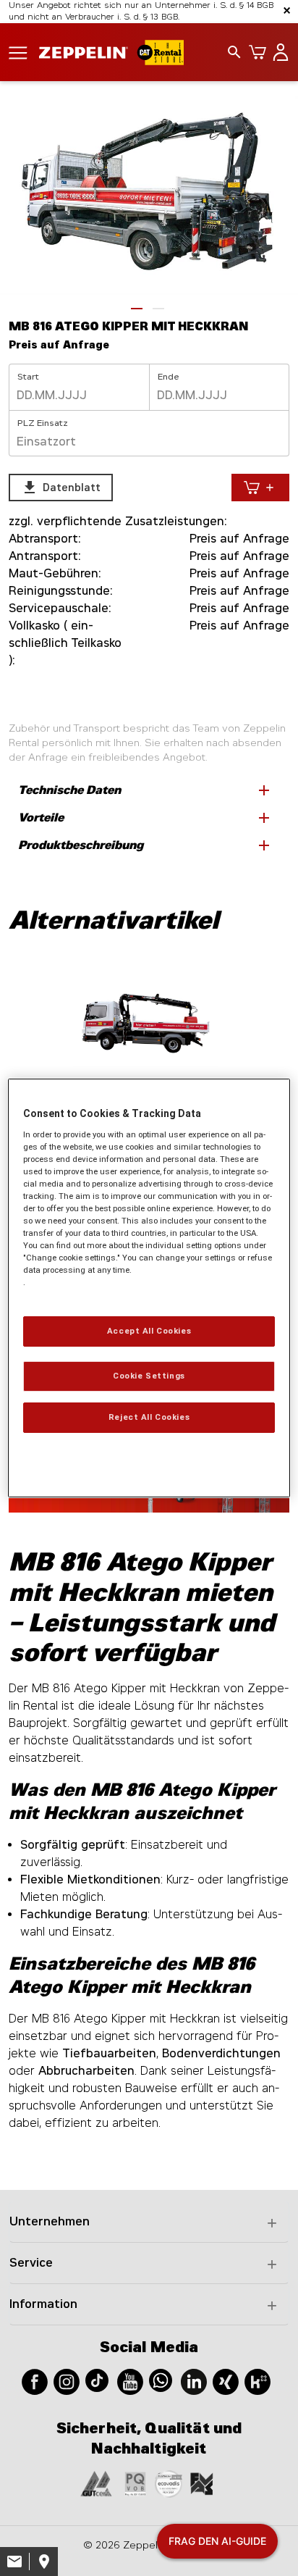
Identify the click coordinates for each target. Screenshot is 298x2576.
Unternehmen (50, 2221)
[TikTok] (97, 2379)
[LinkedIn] (194, 2381)
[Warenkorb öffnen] (255, 52)
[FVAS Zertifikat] (202, 2483)
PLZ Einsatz (43, 423)
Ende (169, 377)
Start (28, 377)
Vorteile (145, 818)
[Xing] (226, 2381)
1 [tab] (137, 309)
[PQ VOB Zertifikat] (135, 2483)
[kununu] (257, 2381)
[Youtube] (130, 2381)
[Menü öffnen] (18, 52)
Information (43, 2304)
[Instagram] (67, 2381)
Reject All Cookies (149, 1417)
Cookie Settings (149, 1376)
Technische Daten (145, 790)
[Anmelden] (278, 52)
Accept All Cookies (149, 1331)
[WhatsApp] (161, 2379)
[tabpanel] (149, 195)
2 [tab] (158, 309)
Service (31, 2263)
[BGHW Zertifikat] (169, 2483)
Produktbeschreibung (145, 845)
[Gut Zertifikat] (96, 2483)
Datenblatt (61, 488)
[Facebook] (35, 2381)
